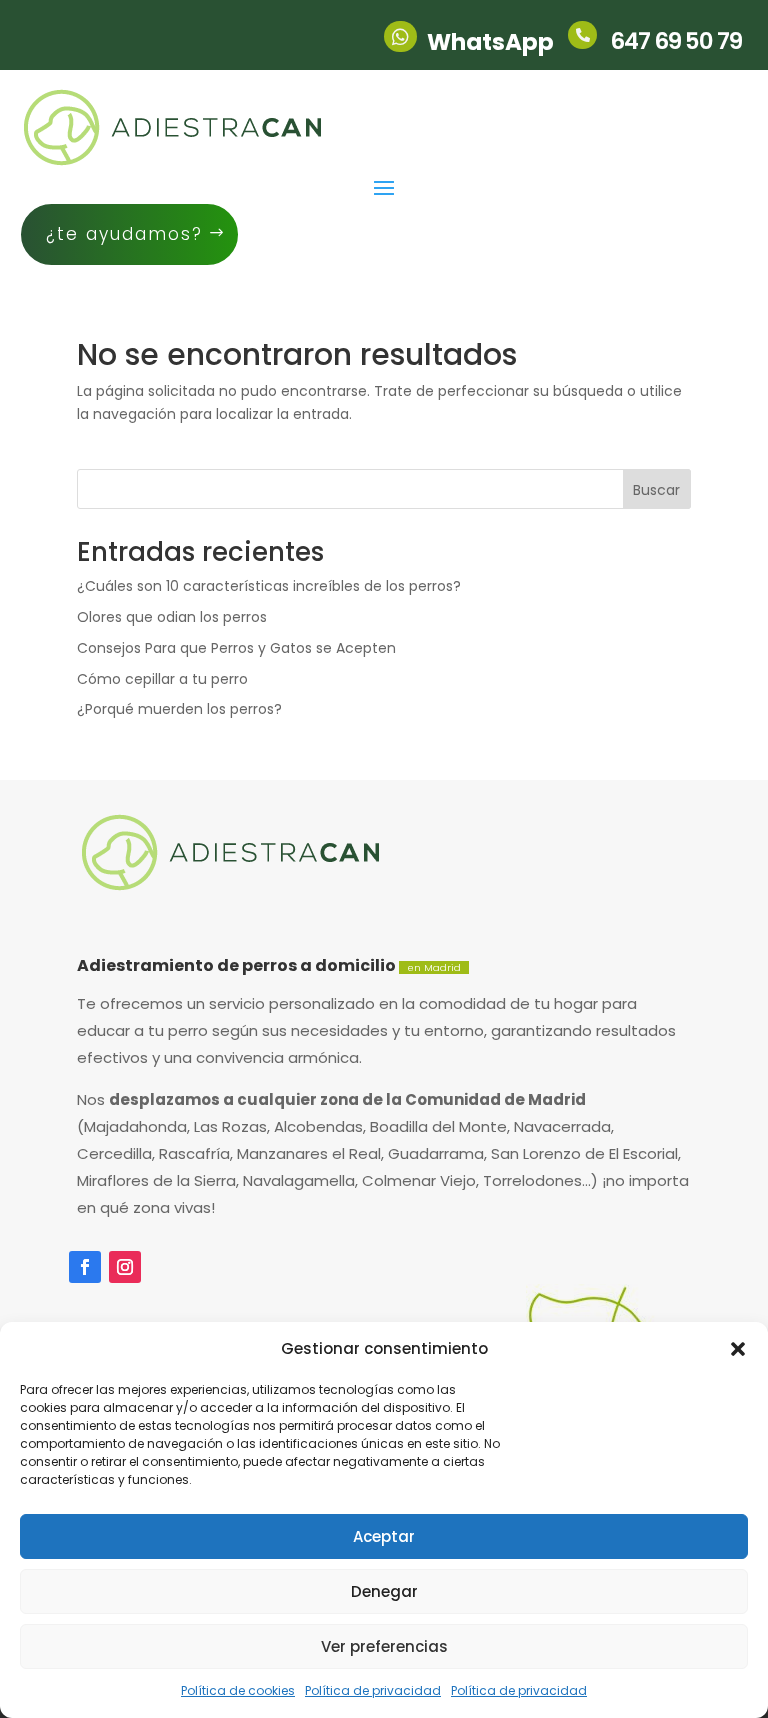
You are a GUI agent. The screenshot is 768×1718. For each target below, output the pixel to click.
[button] (738, 1349)
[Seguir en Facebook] (85, 1267)
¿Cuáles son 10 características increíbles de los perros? (269, 586)
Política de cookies (238, 1690)
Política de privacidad (373, 1690)
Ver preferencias (384, 1646)
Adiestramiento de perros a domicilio (269, 965)
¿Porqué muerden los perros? (179, 709)
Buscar (656, 490)
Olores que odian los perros (172, 617)
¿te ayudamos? (124, 234)
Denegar (384, 1591)
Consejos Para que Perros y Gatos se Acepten (236, 648)
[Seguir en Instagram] (125, 1267)
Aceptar (384, 1536)
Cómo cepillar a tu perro (162, 679)
